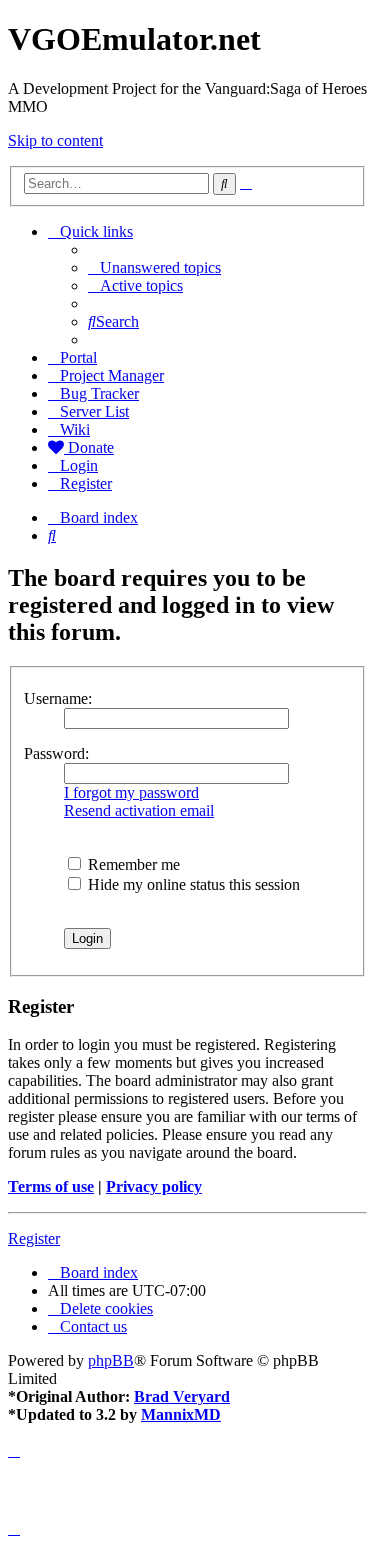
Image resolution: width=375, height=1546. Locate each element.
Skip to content (55, 140)
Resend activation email (139, 810)
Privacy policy (154, 1186)
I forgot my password (131, 792)
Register (34, 1238)
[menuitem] (154, 267)
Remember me (132, 864)
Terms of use (51, 1186)
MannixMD (181, 1414)
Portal (78, 357)
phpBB (111, 1360)
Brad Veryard (182, 1396)
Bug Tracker (99, 393)
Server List (94, 411)
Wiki (75, 429)
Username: (58, 698)
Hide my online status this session (192, 884)
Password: (56, 753)
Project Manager (112, 375)
